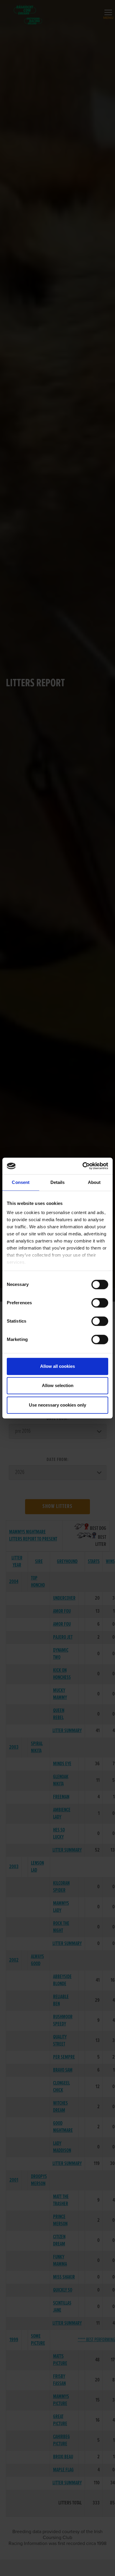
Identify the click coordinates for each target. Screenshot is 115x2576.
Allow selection (58, 1385)
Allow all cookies (57, 1366)
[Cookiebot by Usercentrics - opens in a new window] (83, 1166)
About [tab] (94, 1182)
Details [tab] (58, 1182)
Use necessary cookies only (57, 1405)
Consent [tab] (21, 1182)
